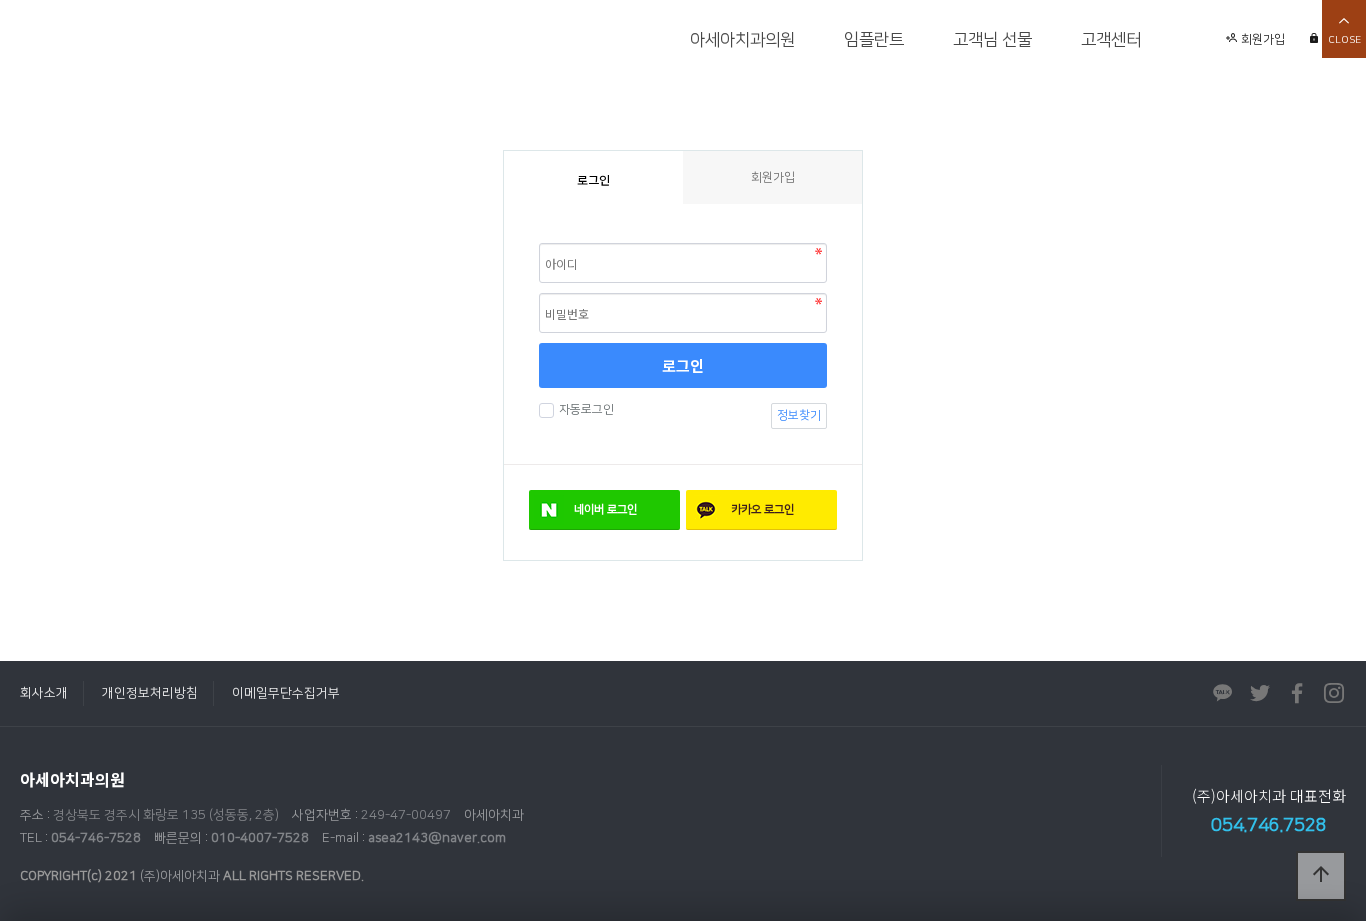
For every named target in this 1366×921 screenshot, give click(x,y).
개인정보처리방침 (150, 693)
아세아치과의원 (742, 40)
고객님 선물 (992, 40)
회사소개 (44, 693)
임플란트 (874, 40)
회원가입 (1261, 39)
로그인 (683, 365)
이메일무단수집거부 (286, 693)
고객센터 (1111, 40)
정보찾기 (799, 415)
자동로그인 (586, 409)
